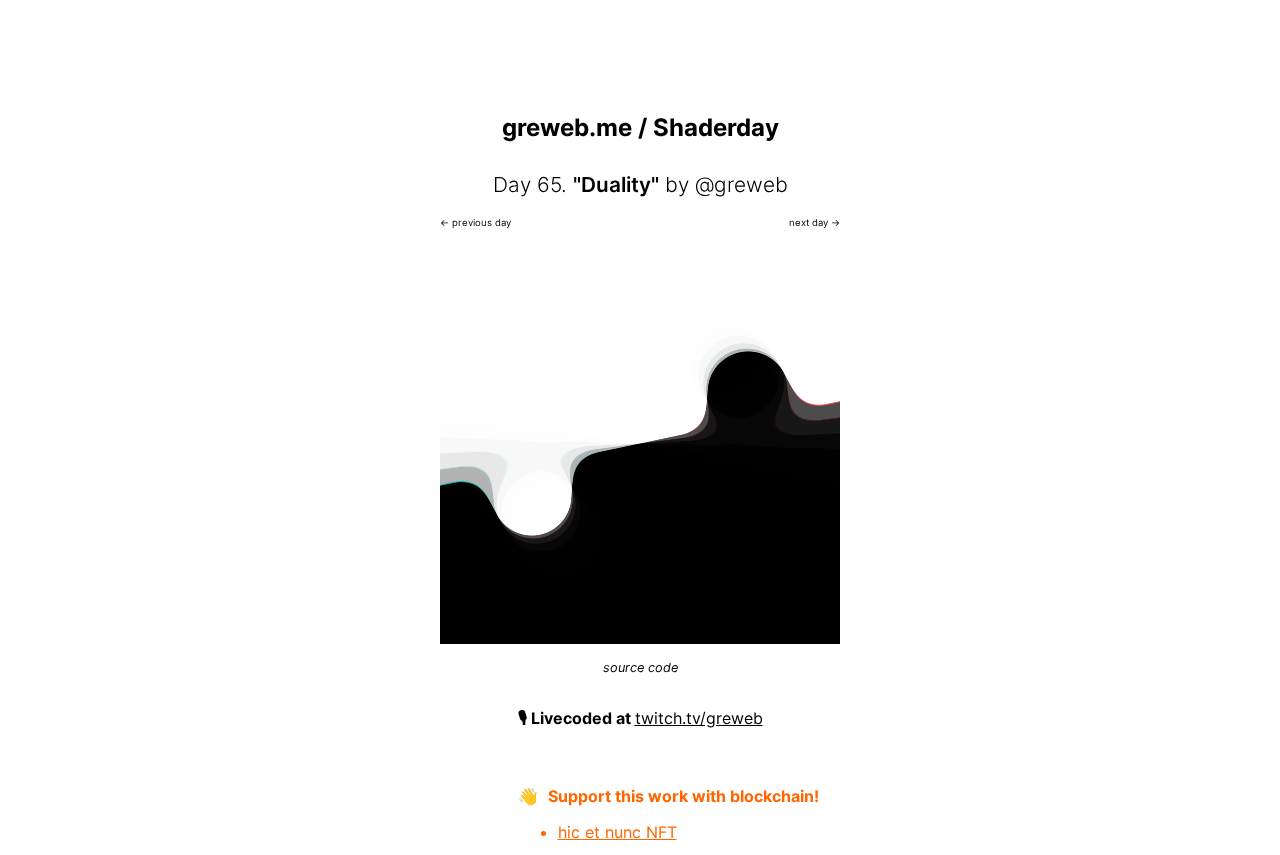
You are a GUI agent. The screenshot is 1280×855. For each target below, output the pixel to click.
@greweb (741, 184)
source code (640, 667)
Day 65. (530, 184)
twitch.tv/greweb (699, 718)
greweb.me (567, 127)
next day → (814, 222)
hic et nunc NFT (617, 832)
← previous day (475, 222)
